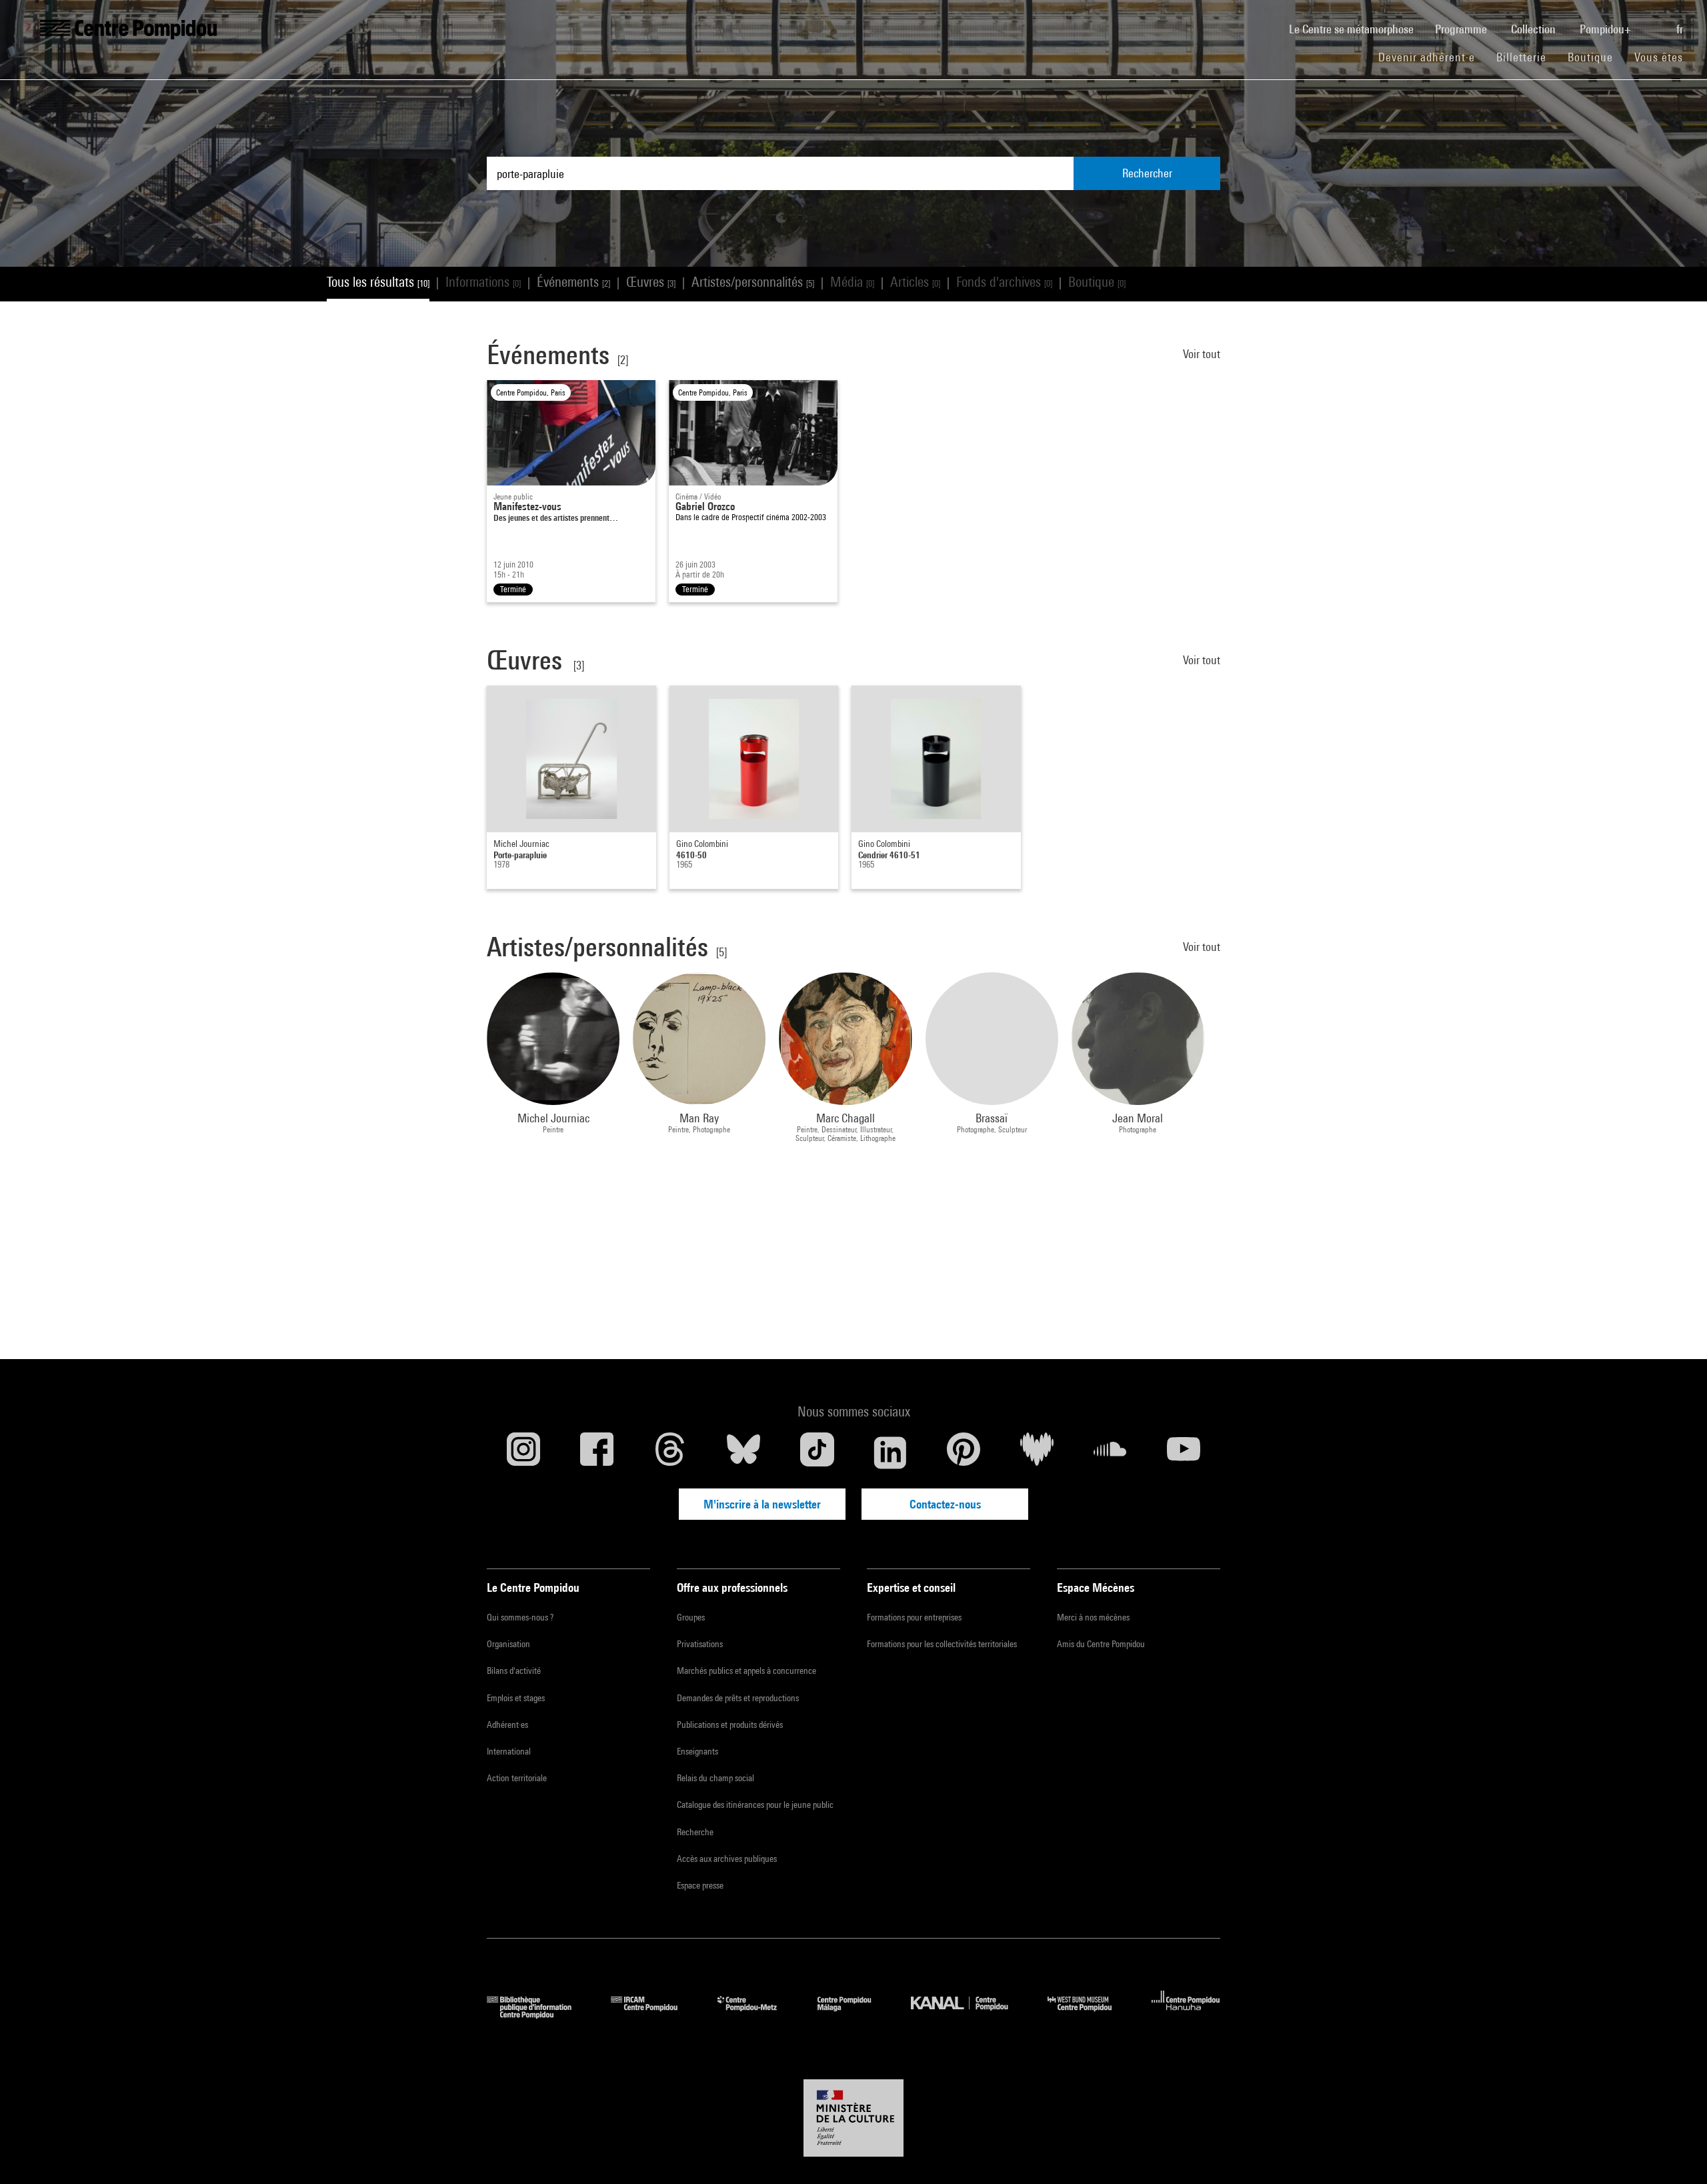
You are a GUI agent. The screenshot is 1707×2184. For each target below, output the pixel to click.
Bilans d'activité (514, 1671)
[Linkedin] (890, 1452)
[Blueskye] (743, 1452)
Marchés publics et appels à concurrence (746, 1671)
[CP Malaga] (854, 2014)
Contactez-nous (945, 1504)
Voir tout (1202, 354)
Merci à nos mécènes (1093, 1617)
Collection (1535, 29)
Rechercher (1147, 173)
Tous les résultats (378, 282)
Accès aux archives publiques (727, 1859)
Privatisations (700, 1644)
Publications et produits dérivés (730, 1725)
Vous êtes (1660, 57)
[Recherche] (1655, 22)
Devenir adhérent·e (1432, 57)
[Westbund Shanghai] (1090, 2014)
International (509, 1751)
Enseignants (697, 1751)
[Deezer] (1037, 1452)
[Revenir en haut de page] (1676, 2153)
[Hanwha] (1186, 2014)
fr (1681, 29)
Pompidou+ (1607, 29)
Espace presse (700, 1885)
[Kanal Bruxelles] (969, 2014)
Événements (573, 282)
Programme (1462, 29)
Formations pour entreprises (914, 1617)
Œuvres (651, 282)
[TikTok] (817, 1452)
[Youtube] (1184, 1452)
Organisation (508, 1644)
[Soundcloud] (1110, 1452)
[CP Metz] (757, 2014)
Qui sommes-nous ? (520, 1617)
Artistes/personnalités (753, 282)
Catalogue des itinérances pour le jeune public (755, 1805)
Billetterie (1521, 57)
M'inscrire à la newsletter (762, 1504)
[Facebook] (597, 1452)
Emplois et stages (516, 1698)
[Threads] (670, 1452)
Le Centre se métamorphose (1357, 29)
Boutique (1596, 57)
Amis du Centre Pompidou (1101, 1644)
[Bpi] (539, 2014)
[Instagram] (523, 1452)
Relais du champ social (715, 1778)
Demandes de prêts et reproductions (738, 1698)
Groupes (691, 1617)
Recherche (695, 1832)
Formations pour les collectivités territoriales (942, 1644)
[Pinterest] (964, 1452)
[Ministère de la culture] (853, 2118)
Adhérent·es (507, 1725)
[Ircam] (654, 2014)
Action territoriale (517, 1778)
